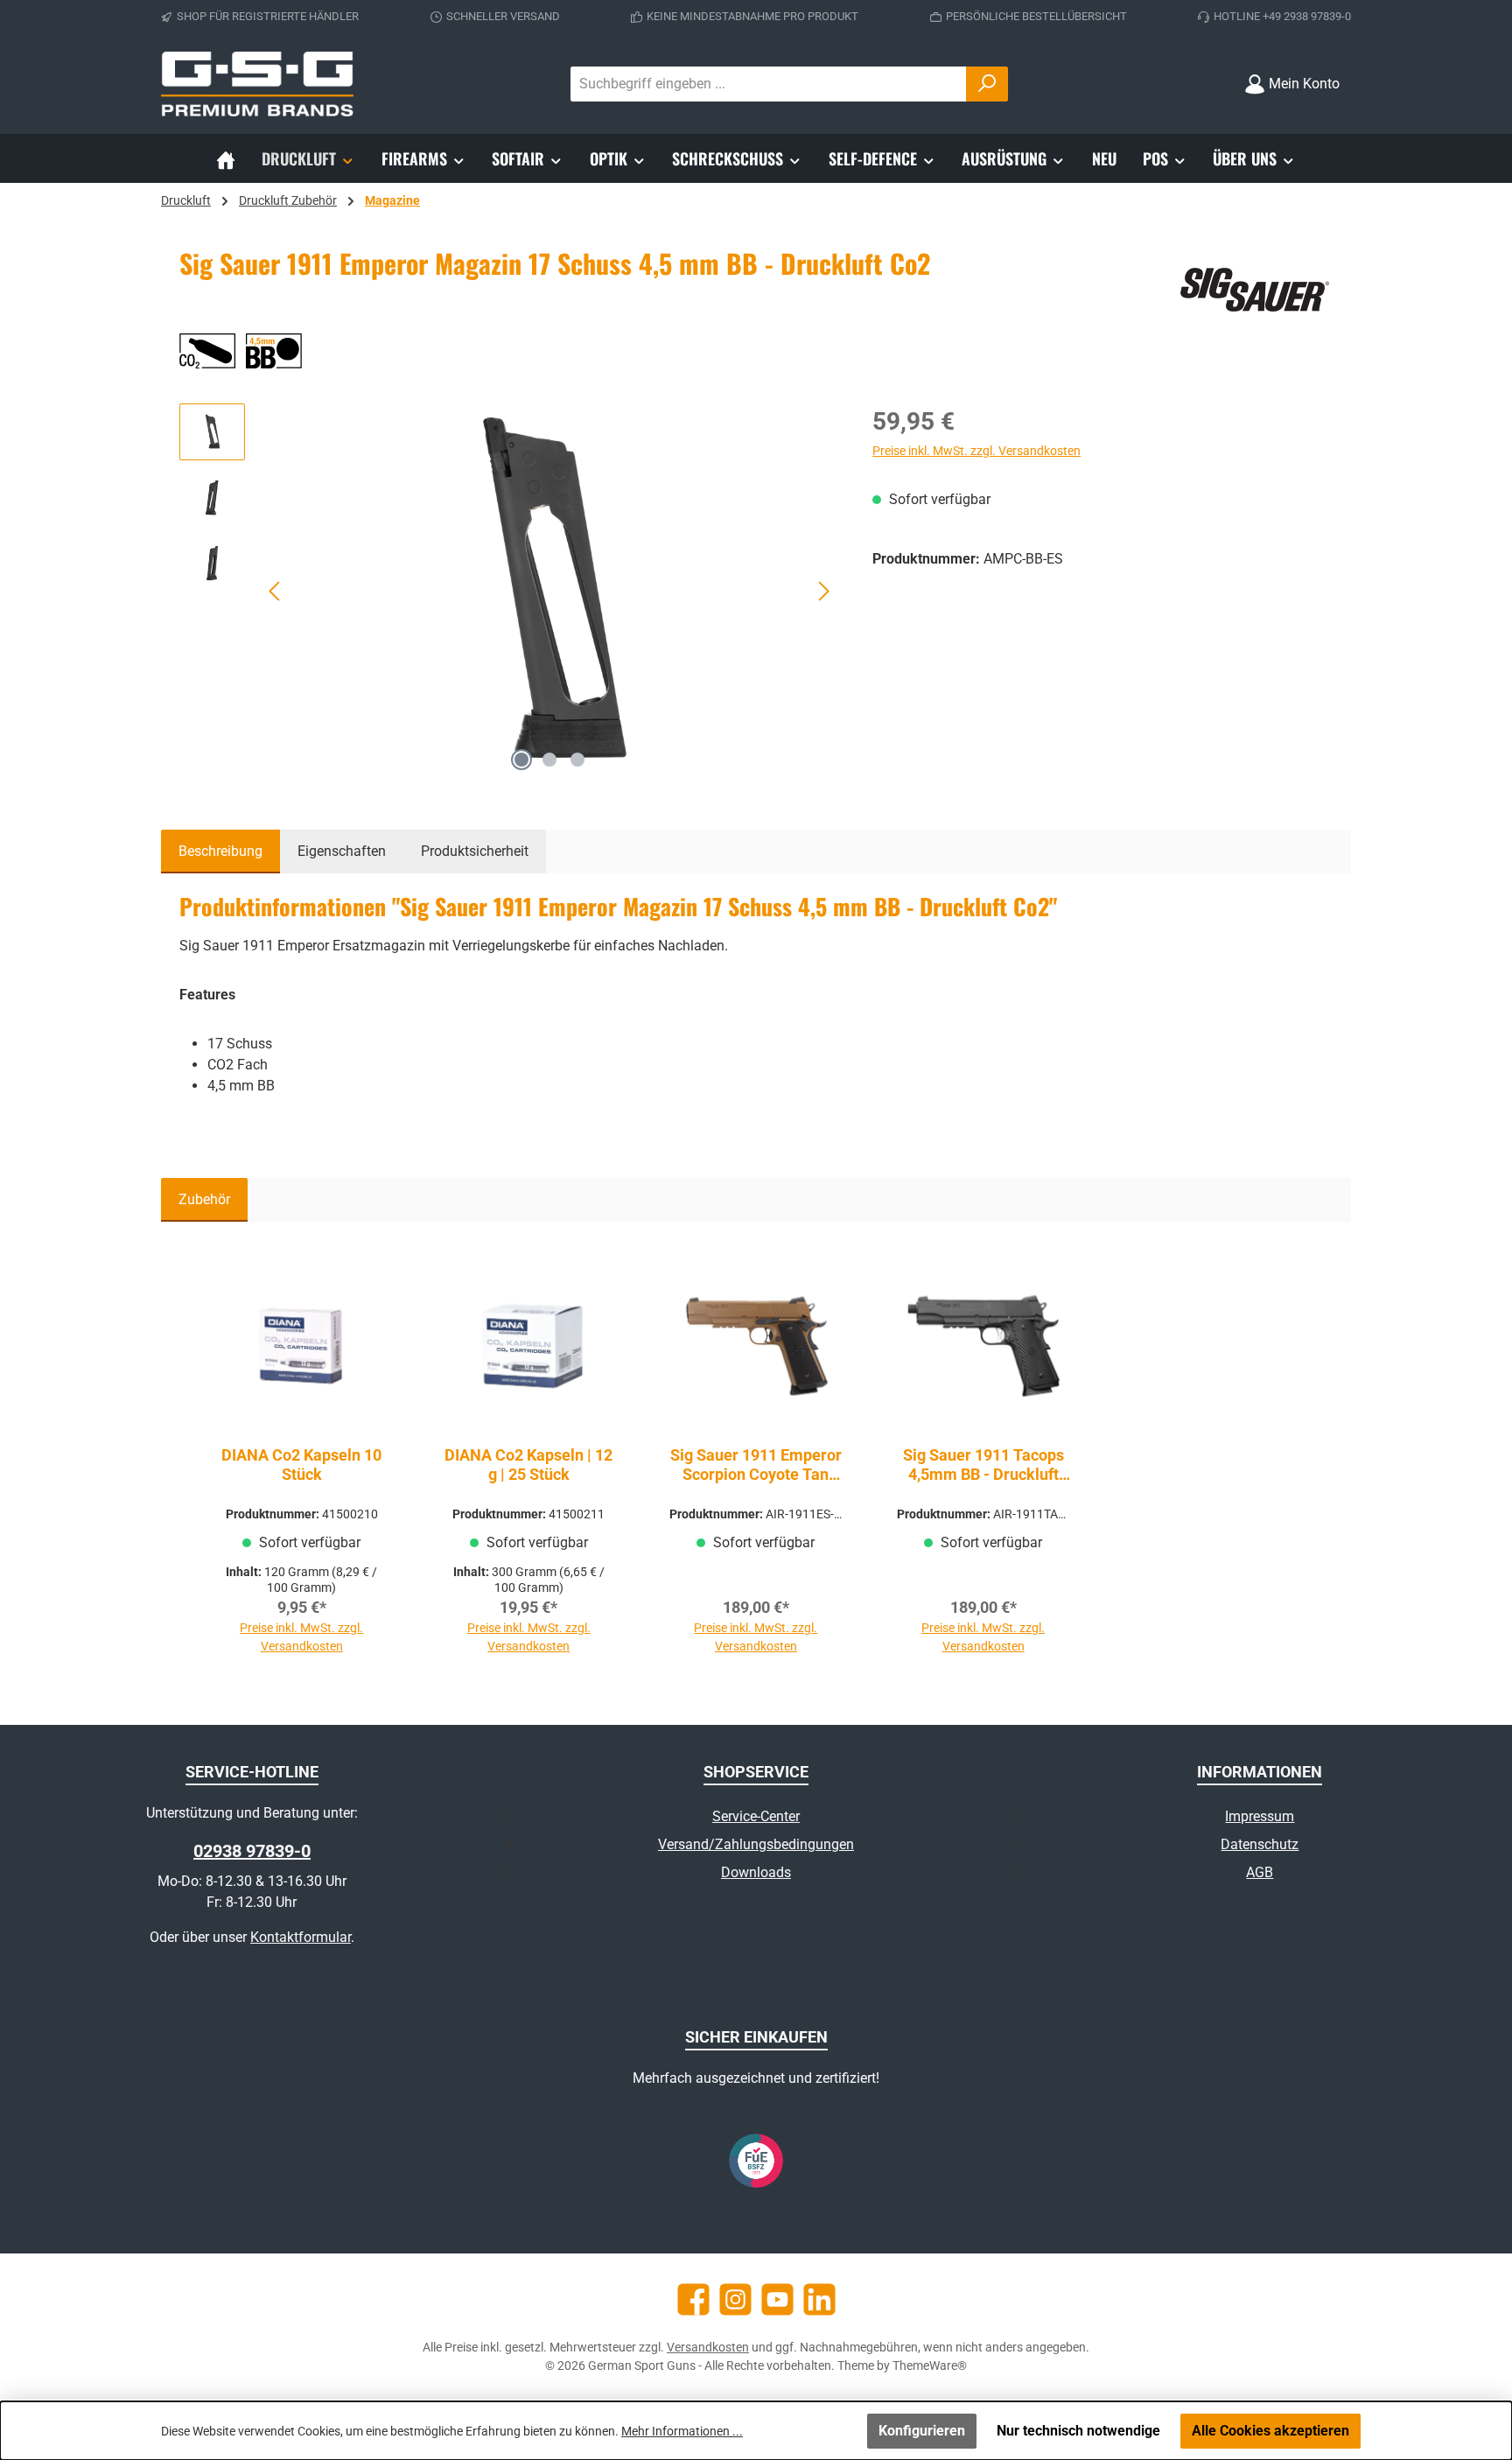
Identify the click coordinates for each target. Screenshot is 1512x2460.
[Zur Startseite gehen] (257, 84)
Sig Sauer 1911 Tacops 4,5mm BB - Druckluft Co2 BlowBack (983, 1465)
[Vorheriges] (276, 591)
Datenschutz (1260, 1844)
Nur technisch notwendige (1078, 2431)
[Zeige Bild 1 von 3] (521, 760)
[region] (508, 592)
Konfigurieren (922, 2431)
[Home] (226, 158)
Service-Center (756, 1816)
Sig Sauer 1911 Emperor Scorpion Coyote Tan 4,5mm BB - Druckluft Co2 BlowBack (756, 1465)
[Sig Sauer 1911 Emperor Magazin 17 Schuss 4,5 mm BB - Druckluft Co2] (550, 592)
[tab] (220, 852)
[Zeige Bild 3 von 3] (577, 760)
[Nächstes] (823, 591)
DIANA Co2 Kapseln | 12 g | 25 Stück (528, 1465)
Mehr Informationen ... (682, 2431)
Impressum (1260, 1816)
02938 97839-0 (252, 1851)
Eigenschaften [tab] (342, 851)
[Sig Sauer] (1254, 290)
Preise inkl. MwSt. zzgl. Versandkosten (976, 451)
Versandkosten (708, 2347)
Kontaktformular (301, 1937)
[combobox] (769, 84)
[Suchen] (987, 84)
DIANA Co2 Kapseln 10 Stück (301, 1465)
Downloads (756, 1872)
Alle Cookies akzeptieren (1270, 2431)
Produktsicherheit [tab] (475, 851)
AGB (1260, 1872)
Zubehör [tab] (204, 1199)
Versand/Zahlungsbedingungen (756, 1844)
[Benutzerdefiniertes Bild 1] (756, 2161)
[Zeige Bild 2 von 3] (549, 760)
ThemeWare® (930, 2365)
